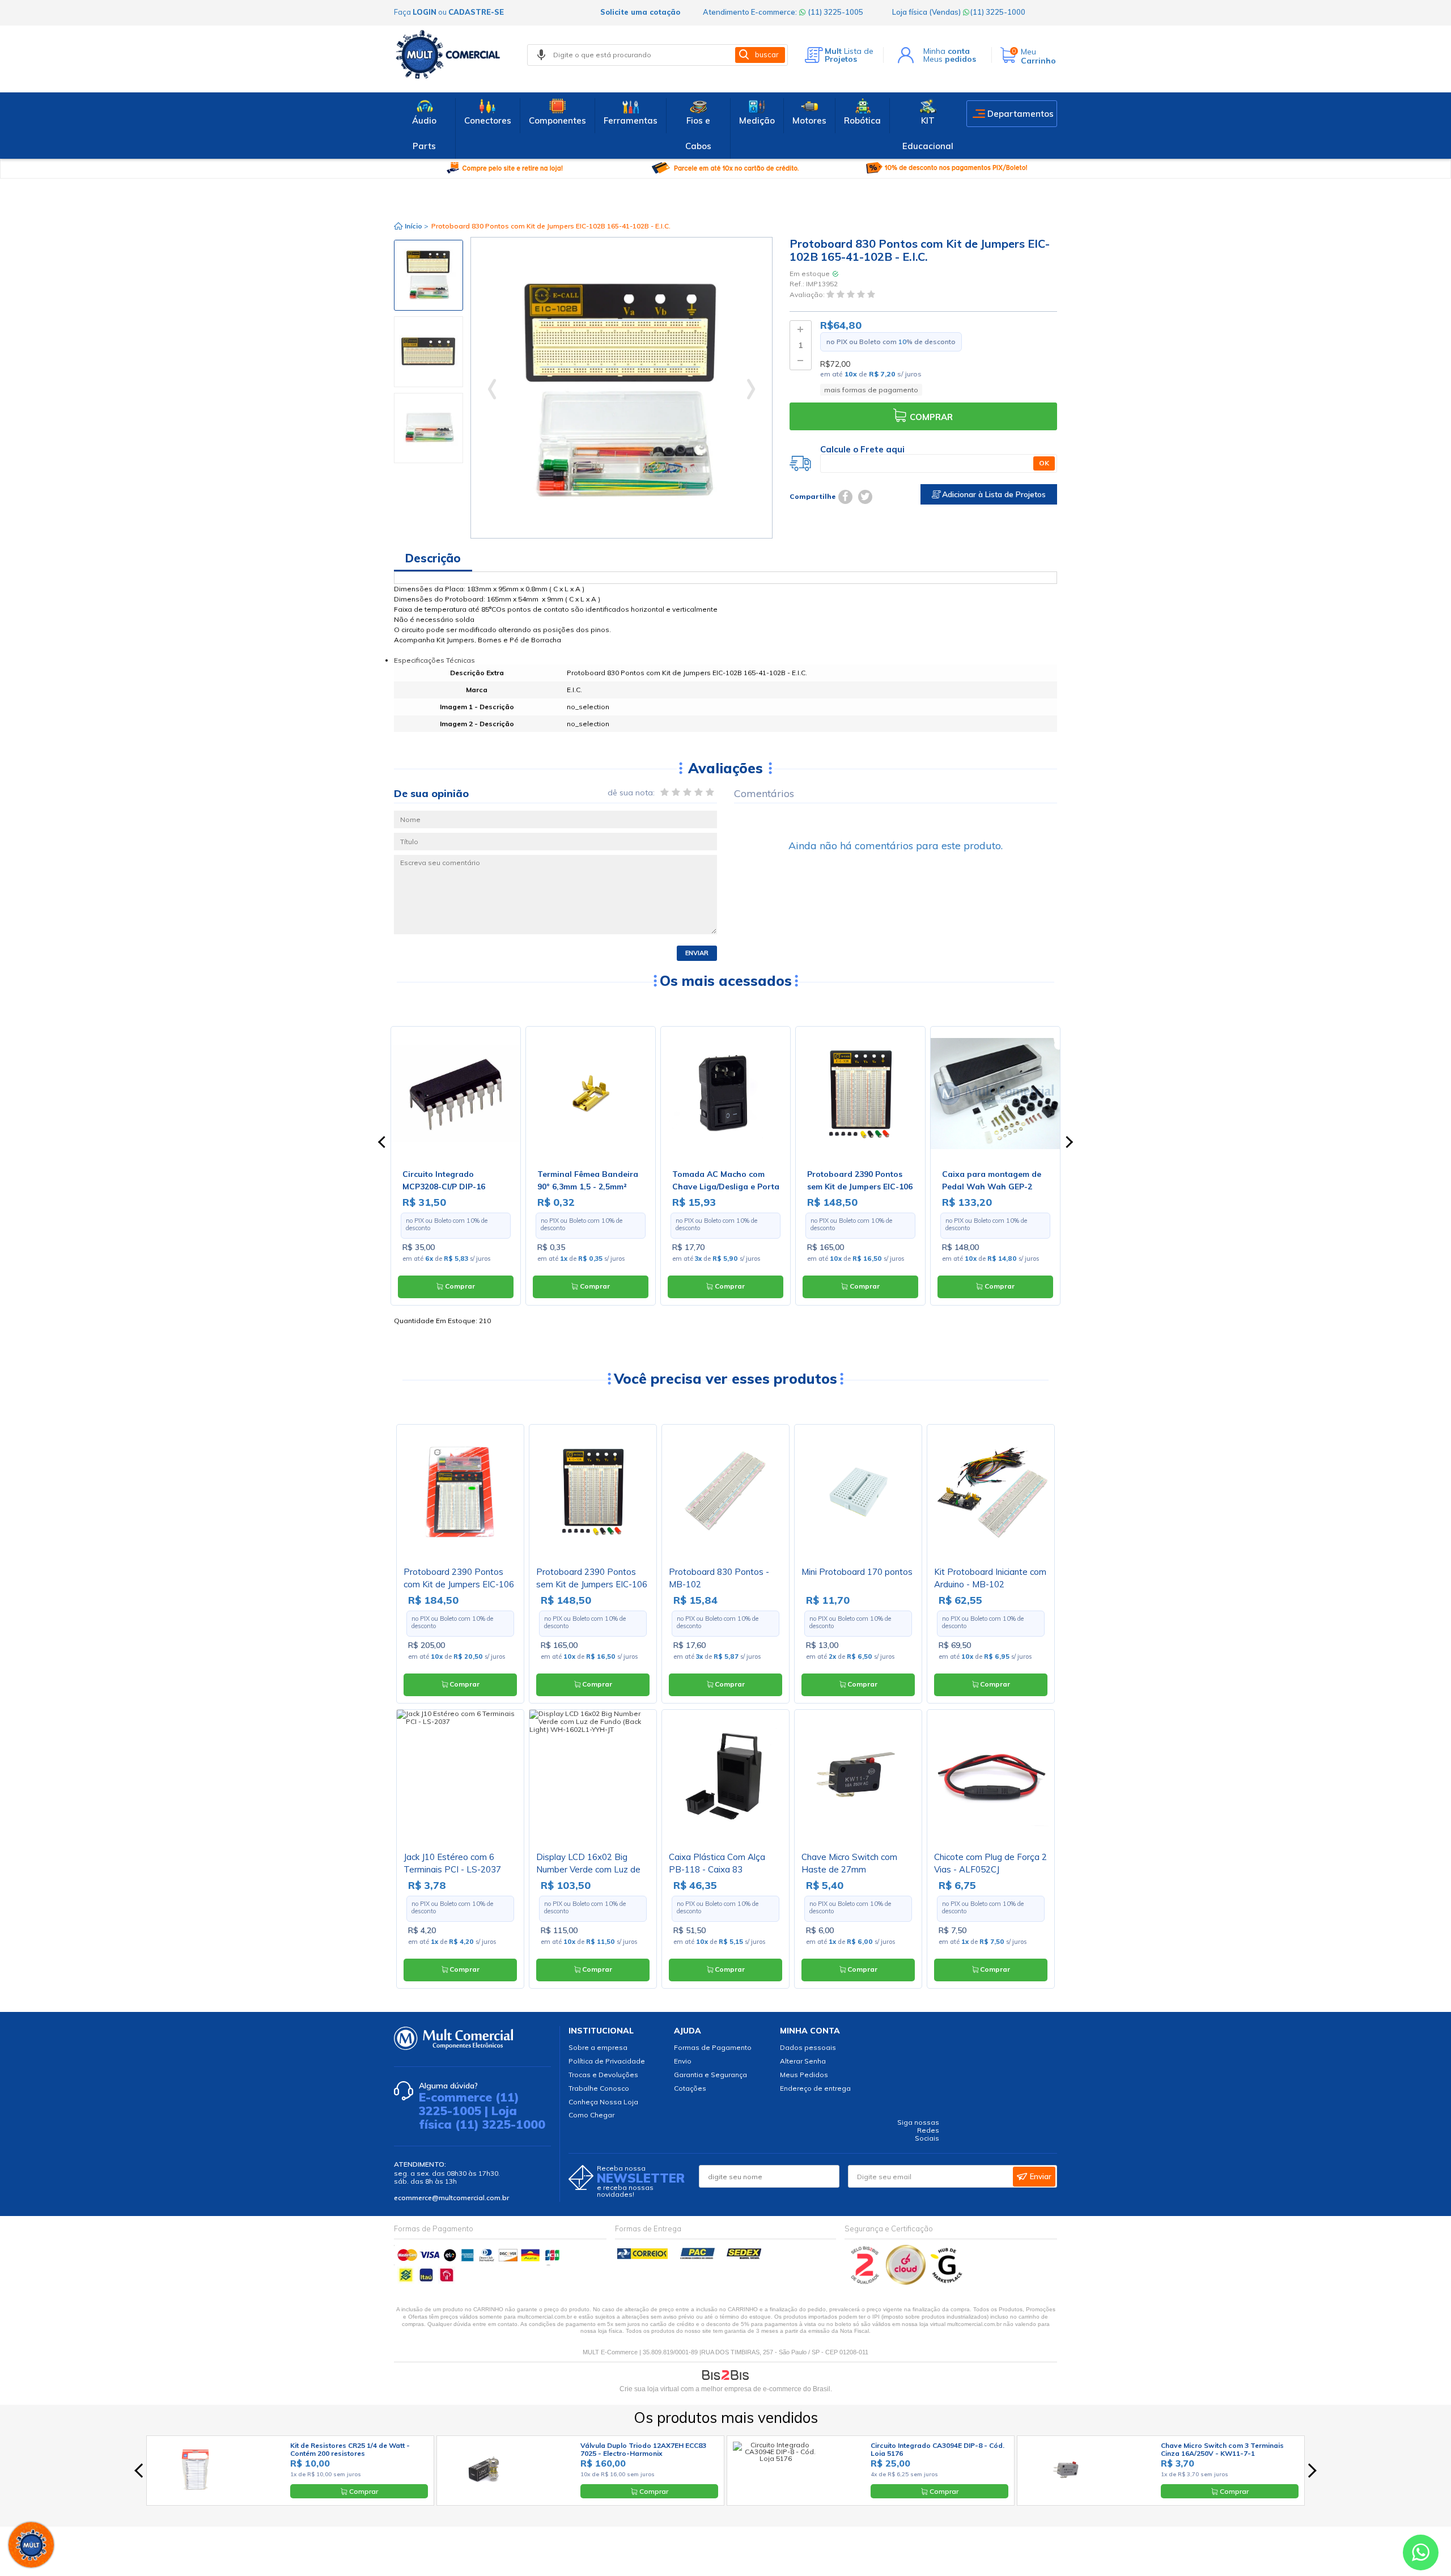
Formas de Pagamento (713, 2047)
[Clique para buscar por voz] (541, 55)
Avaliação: (808, 295)
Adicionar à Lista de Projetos (993, 494)
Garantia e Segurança (710, 2075)
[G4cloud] (907, 2282)
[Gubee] (947, 2282)
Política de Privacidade (607, 2061)
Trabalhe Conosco (599, 2088)
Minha (947, 51)
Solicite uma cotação (640, 12)
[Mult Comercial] (451, 54)
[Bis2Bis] (865, 2282)
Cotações (690, 2088)
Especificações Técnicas (434, 660)
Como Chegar (591, 2115)
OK (1044, 463)
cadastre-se (476, 12)
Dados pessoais (808, 2047)
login (425, 12)
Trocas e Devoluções (603, 2075)
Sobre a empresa (598, 2047)
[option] (428, 275)
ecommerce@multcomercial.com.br (451, 2198)
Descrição (433, 558)
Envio (683, 2061)
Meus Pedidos (804, 2075)
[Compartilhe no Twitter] (865, 497)
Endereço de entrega (815, 2088)
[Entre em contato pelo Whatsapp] (1421, 2555)
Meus (950, 59)
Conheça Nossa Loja (603, 2102)
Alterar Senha (803, 2061)
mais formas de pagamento (871, 390)
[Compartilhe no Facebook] (845, 497)
